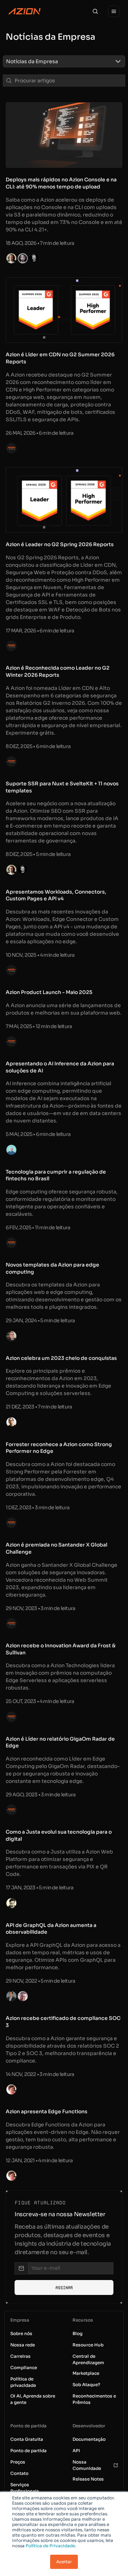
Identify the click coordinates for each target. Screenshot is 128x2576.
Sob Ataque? (86, 2385)
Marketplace (86, 2373)
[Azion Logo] (25, 11)
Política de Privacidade (50, 2546)
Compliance (24, 2368)
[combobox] (57, 61)
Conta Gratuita (27, 2439)
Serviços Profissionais (25, 2488)
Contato (19, 2473)
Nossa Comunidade (87, 2465)
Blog (78, 2333)
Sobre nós (21, 2333)
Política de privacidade (23, 2382)
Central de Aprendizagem (88, 2359)
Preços (18, 2462)
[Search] (95, 11)
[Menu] (114, 11)
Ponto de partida (28, 2451)
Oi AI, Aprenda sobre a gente (33, 2399)
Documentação (89, 2439)
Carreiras (20, 2356)
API (76, 2451)
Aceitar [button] (64, 2562)
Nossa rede (23, 2345)
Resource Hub (88, 2345)
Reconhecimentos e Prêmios (94, 2399)
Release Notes (88, 2479)
